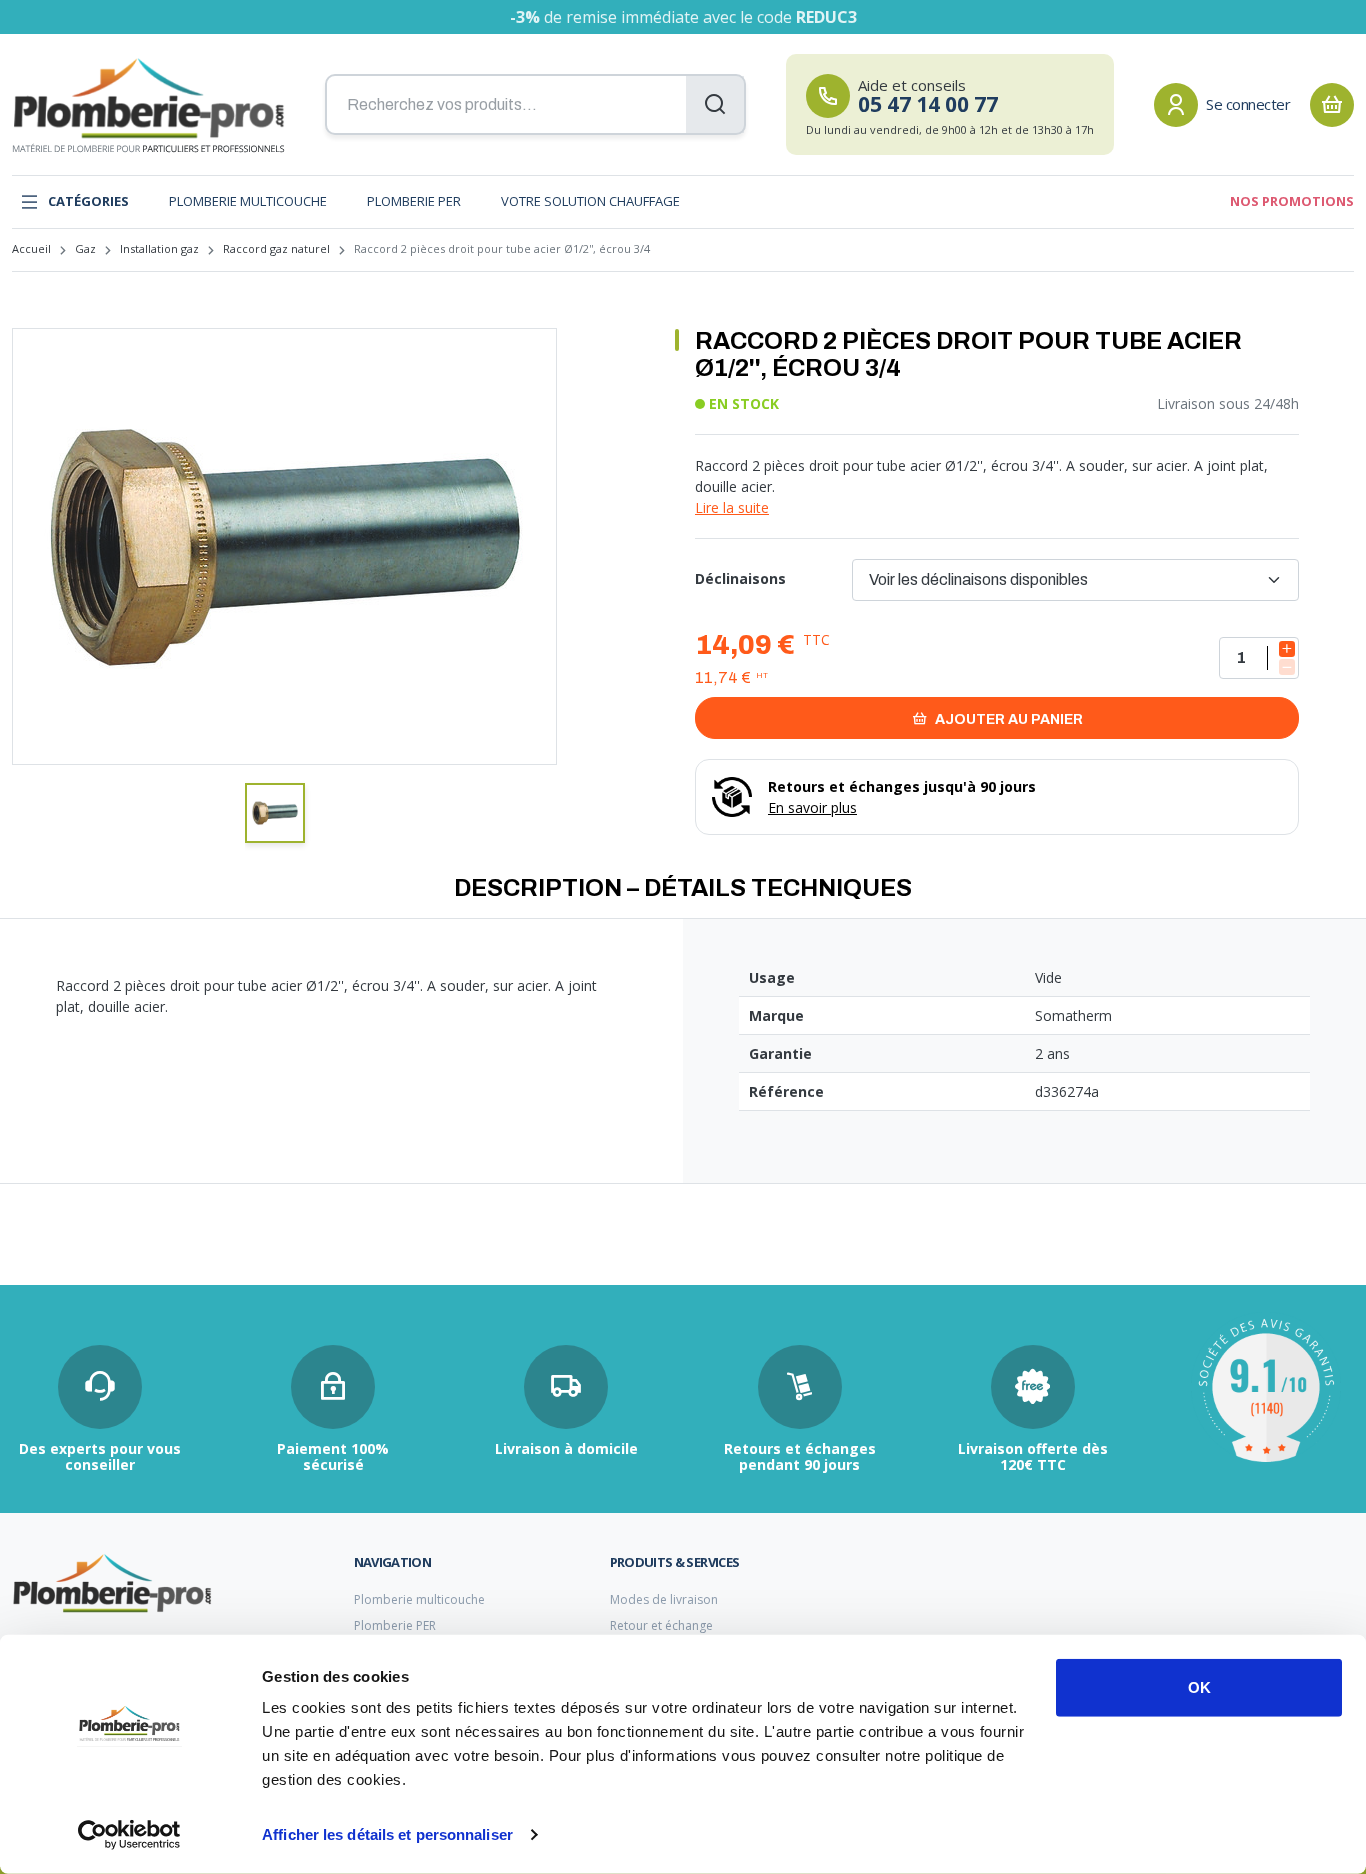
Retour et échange (661, 1625)
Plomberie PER (414, 201)
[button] (275, 813)
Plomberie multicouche (248, 201)
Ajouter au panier (1007, 719)
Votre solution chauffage (590, 201)
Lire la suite (732, 507)
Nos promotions (1292, 201)
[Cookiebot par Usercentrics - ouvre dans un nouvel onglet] (129, 1835)
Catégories (88, 201)
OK (1199, 1687)
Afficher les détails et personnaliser (387, 1834)
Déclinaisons (740, 578)
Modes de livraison (664, 1599)
